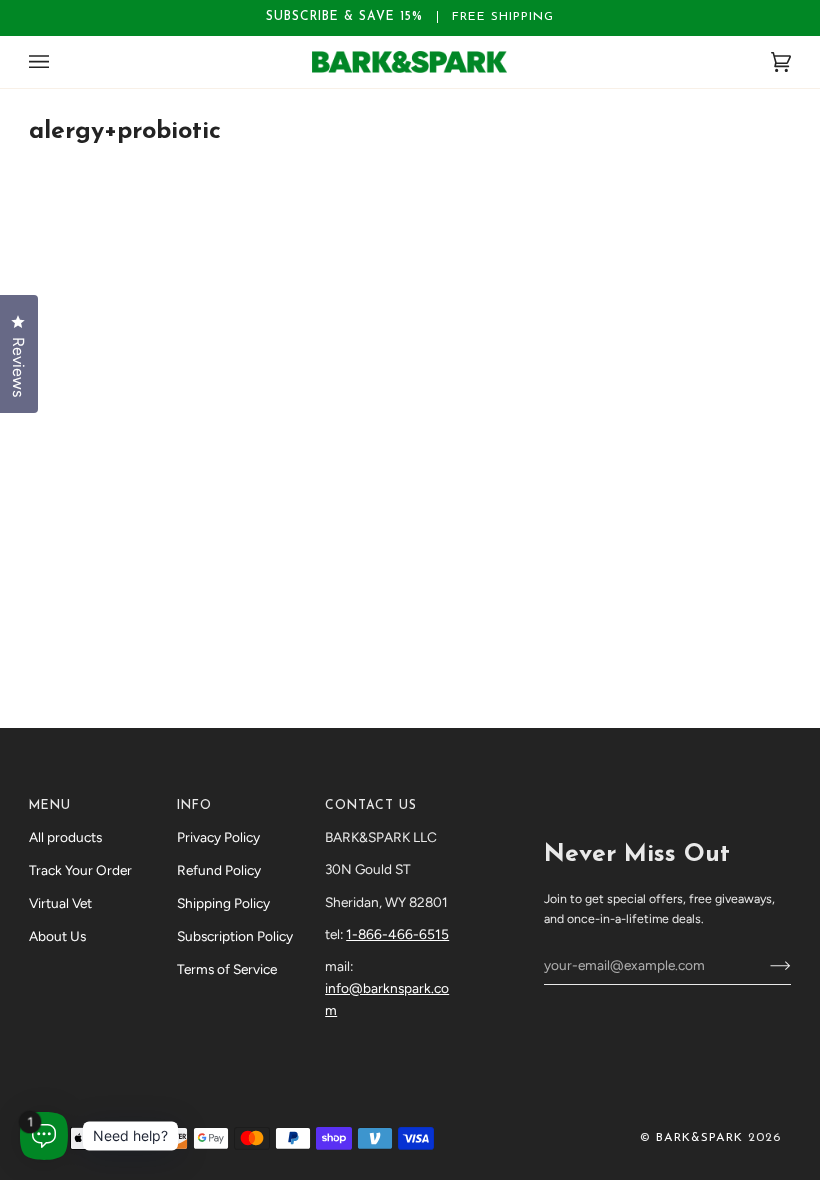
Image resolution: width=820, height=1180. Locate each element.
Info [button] (194, 806)
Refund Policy (219, 870)
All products (65, 837)
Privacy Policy (218, 837)
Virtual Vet (60, 903)
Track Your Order (80, 870)
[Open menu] (59, 62)
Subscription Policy (235, 936)
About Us (57, 936)
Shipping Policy (223, 903)
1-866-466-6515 (397, 934)
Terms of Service (227, 969)
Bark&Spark (699, 1138)
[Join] (764, 965)
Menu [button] (50, 806)
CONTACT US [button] (371, 806)
